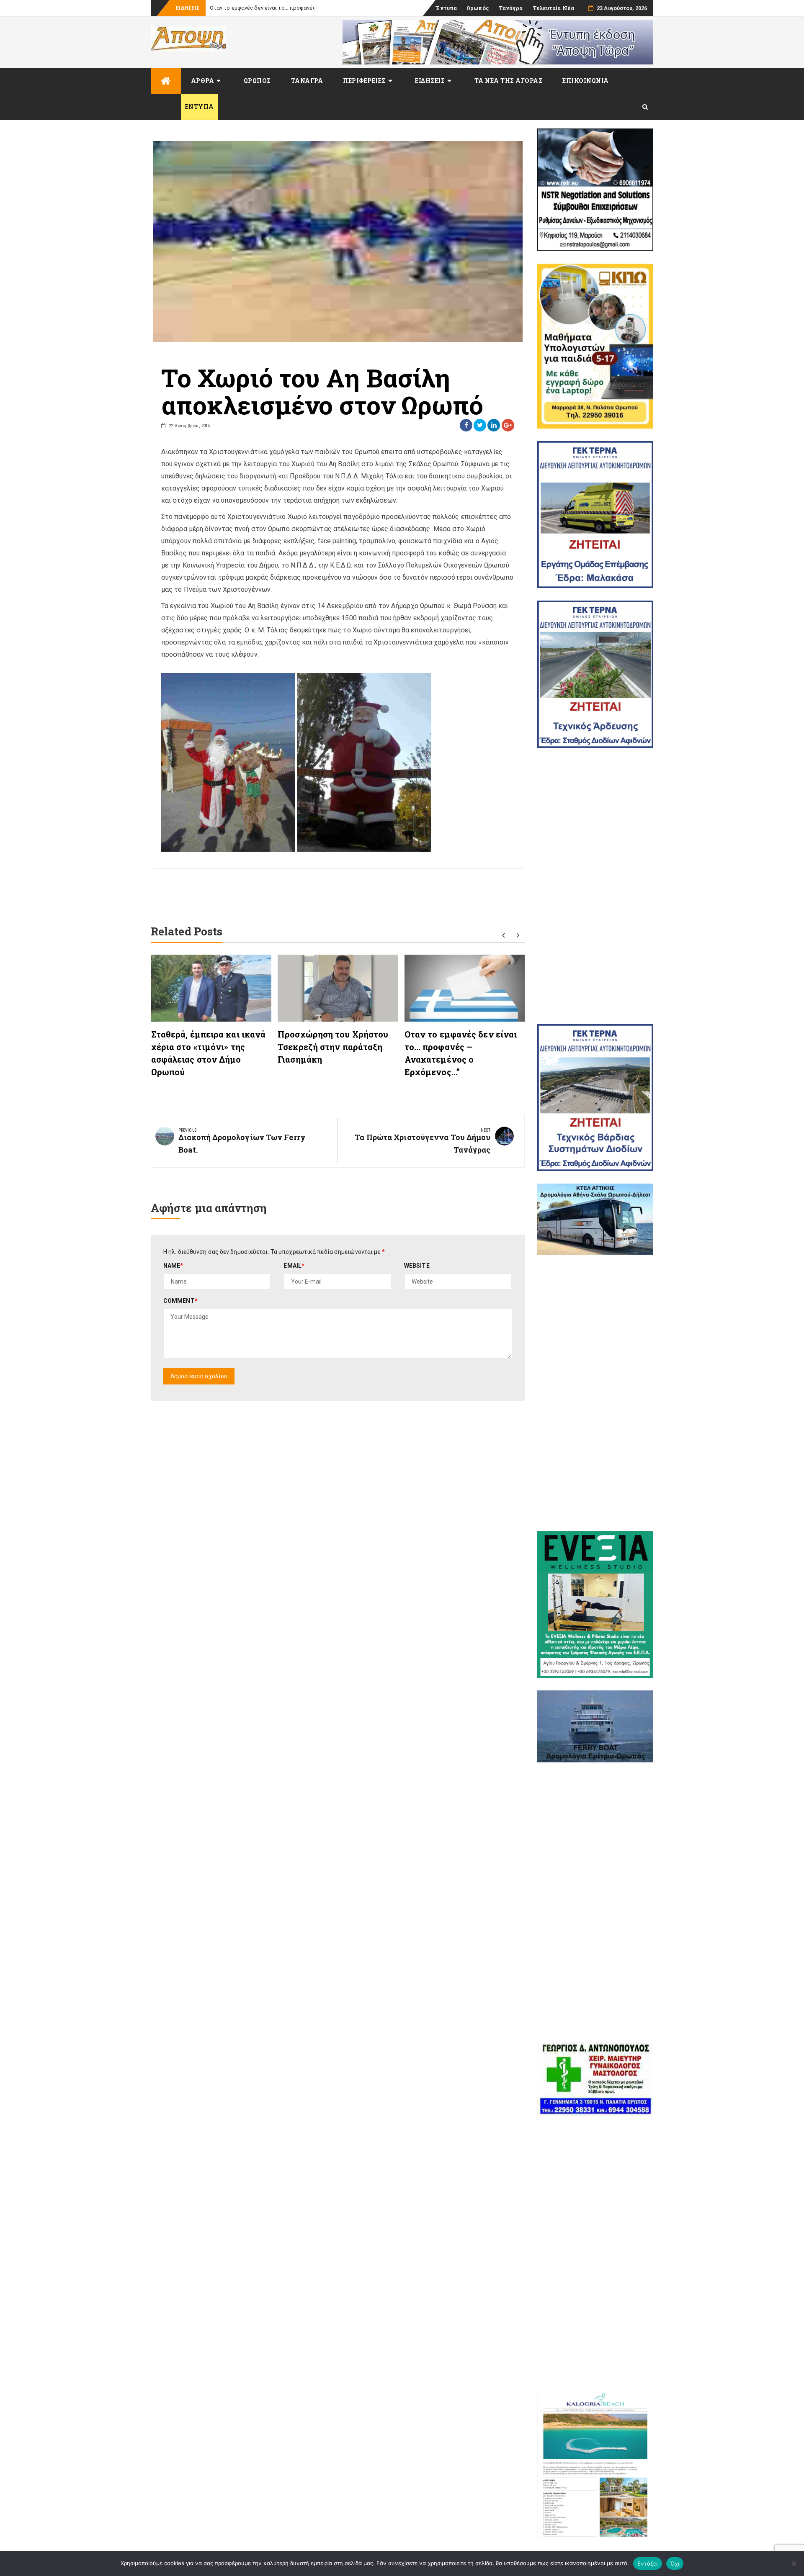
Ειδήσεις (430, 81)
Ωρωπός (478, 8)
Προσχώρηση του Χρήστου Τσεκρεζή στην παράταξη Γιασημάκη (333, 1047)
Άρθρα (203, 81)
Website (417, 1266)
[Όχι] (794, 2563)
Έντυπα (446, 8)
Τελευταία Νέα (553, 8)
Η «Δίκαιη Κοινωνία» (236, 8)
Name (173, 1266)
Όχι (675, 2563)
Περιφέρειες (364, 81)
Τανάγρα (511, 8)
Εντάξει (648, 2563)
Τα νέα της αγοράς (509, 81)
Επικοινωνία (586, 81)
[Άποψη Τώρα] (166, 81)
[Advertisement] (595, 886)
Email (294, 1266)
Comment (180, 1301)
